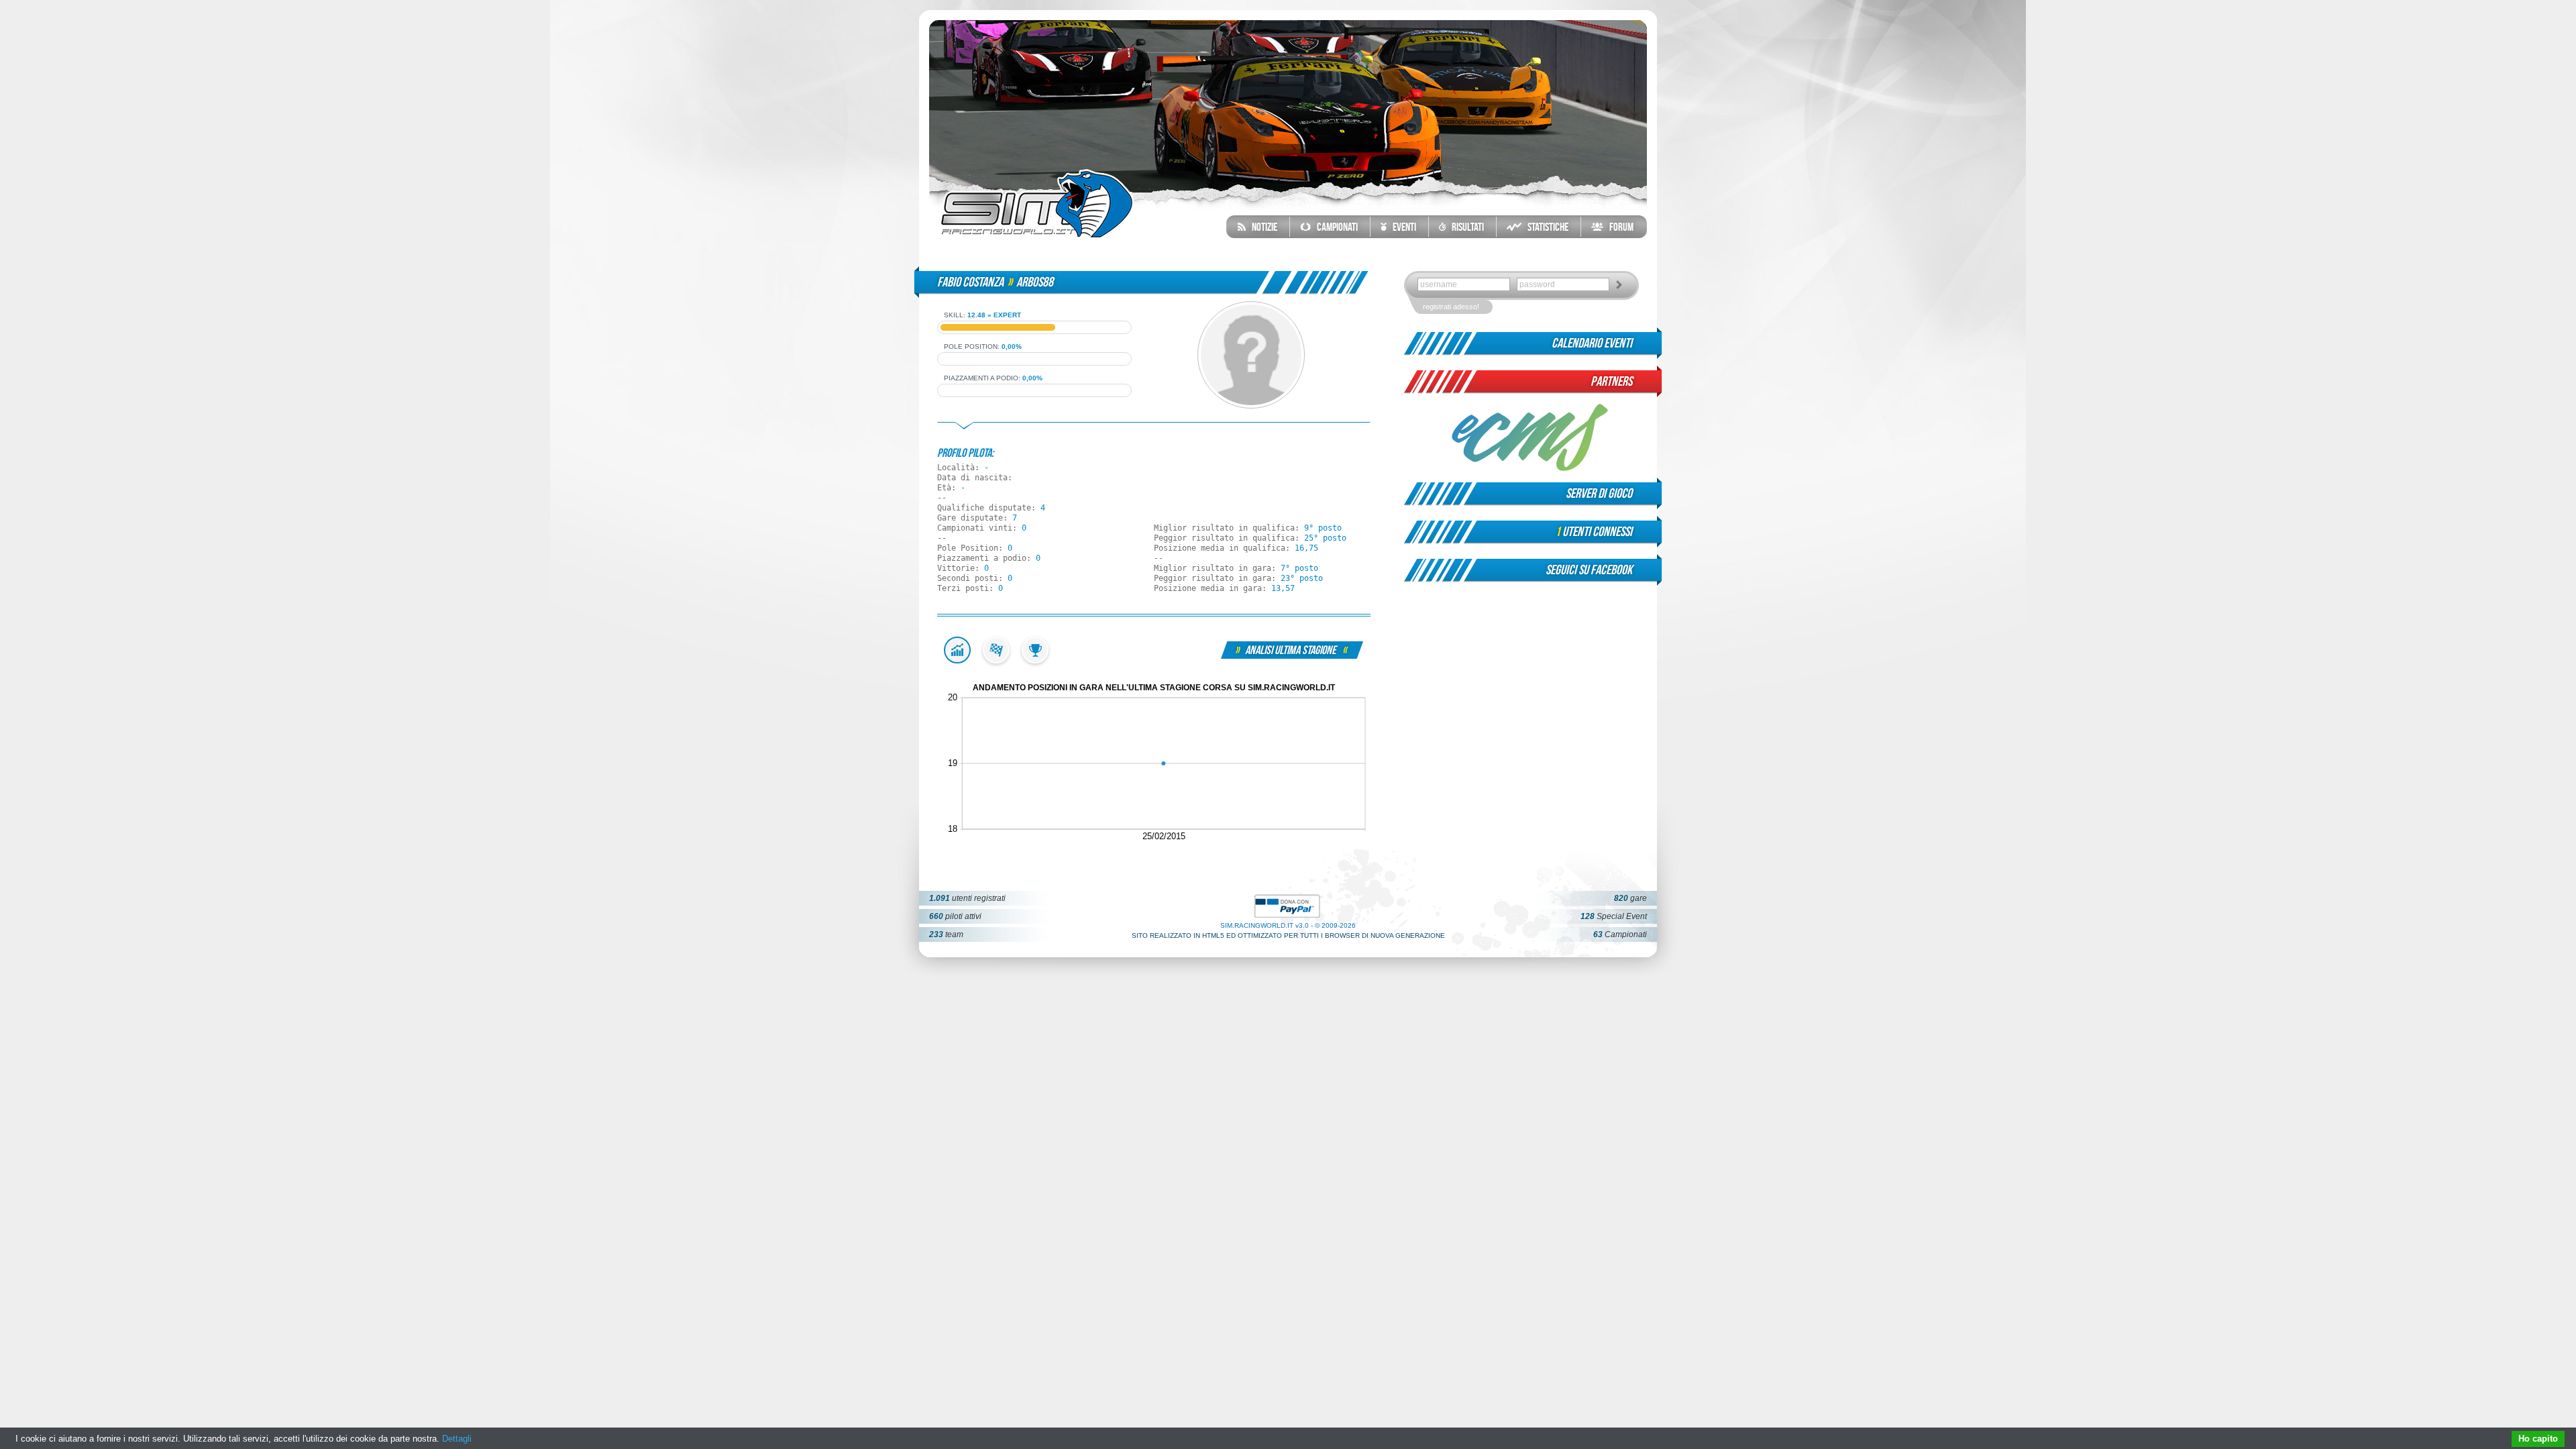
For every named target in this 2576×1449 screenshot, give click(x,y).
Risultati (1465, 227)
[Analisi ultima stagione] (957, 661)
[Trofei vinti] (1035, 661)
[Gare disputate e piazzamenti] (996, 661)
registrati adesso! (1451, 307)
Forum (1618, 227)
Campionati (1334, 227)
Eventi (1401, 227)
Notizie (1262, 227)
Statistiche (1545, 227)
